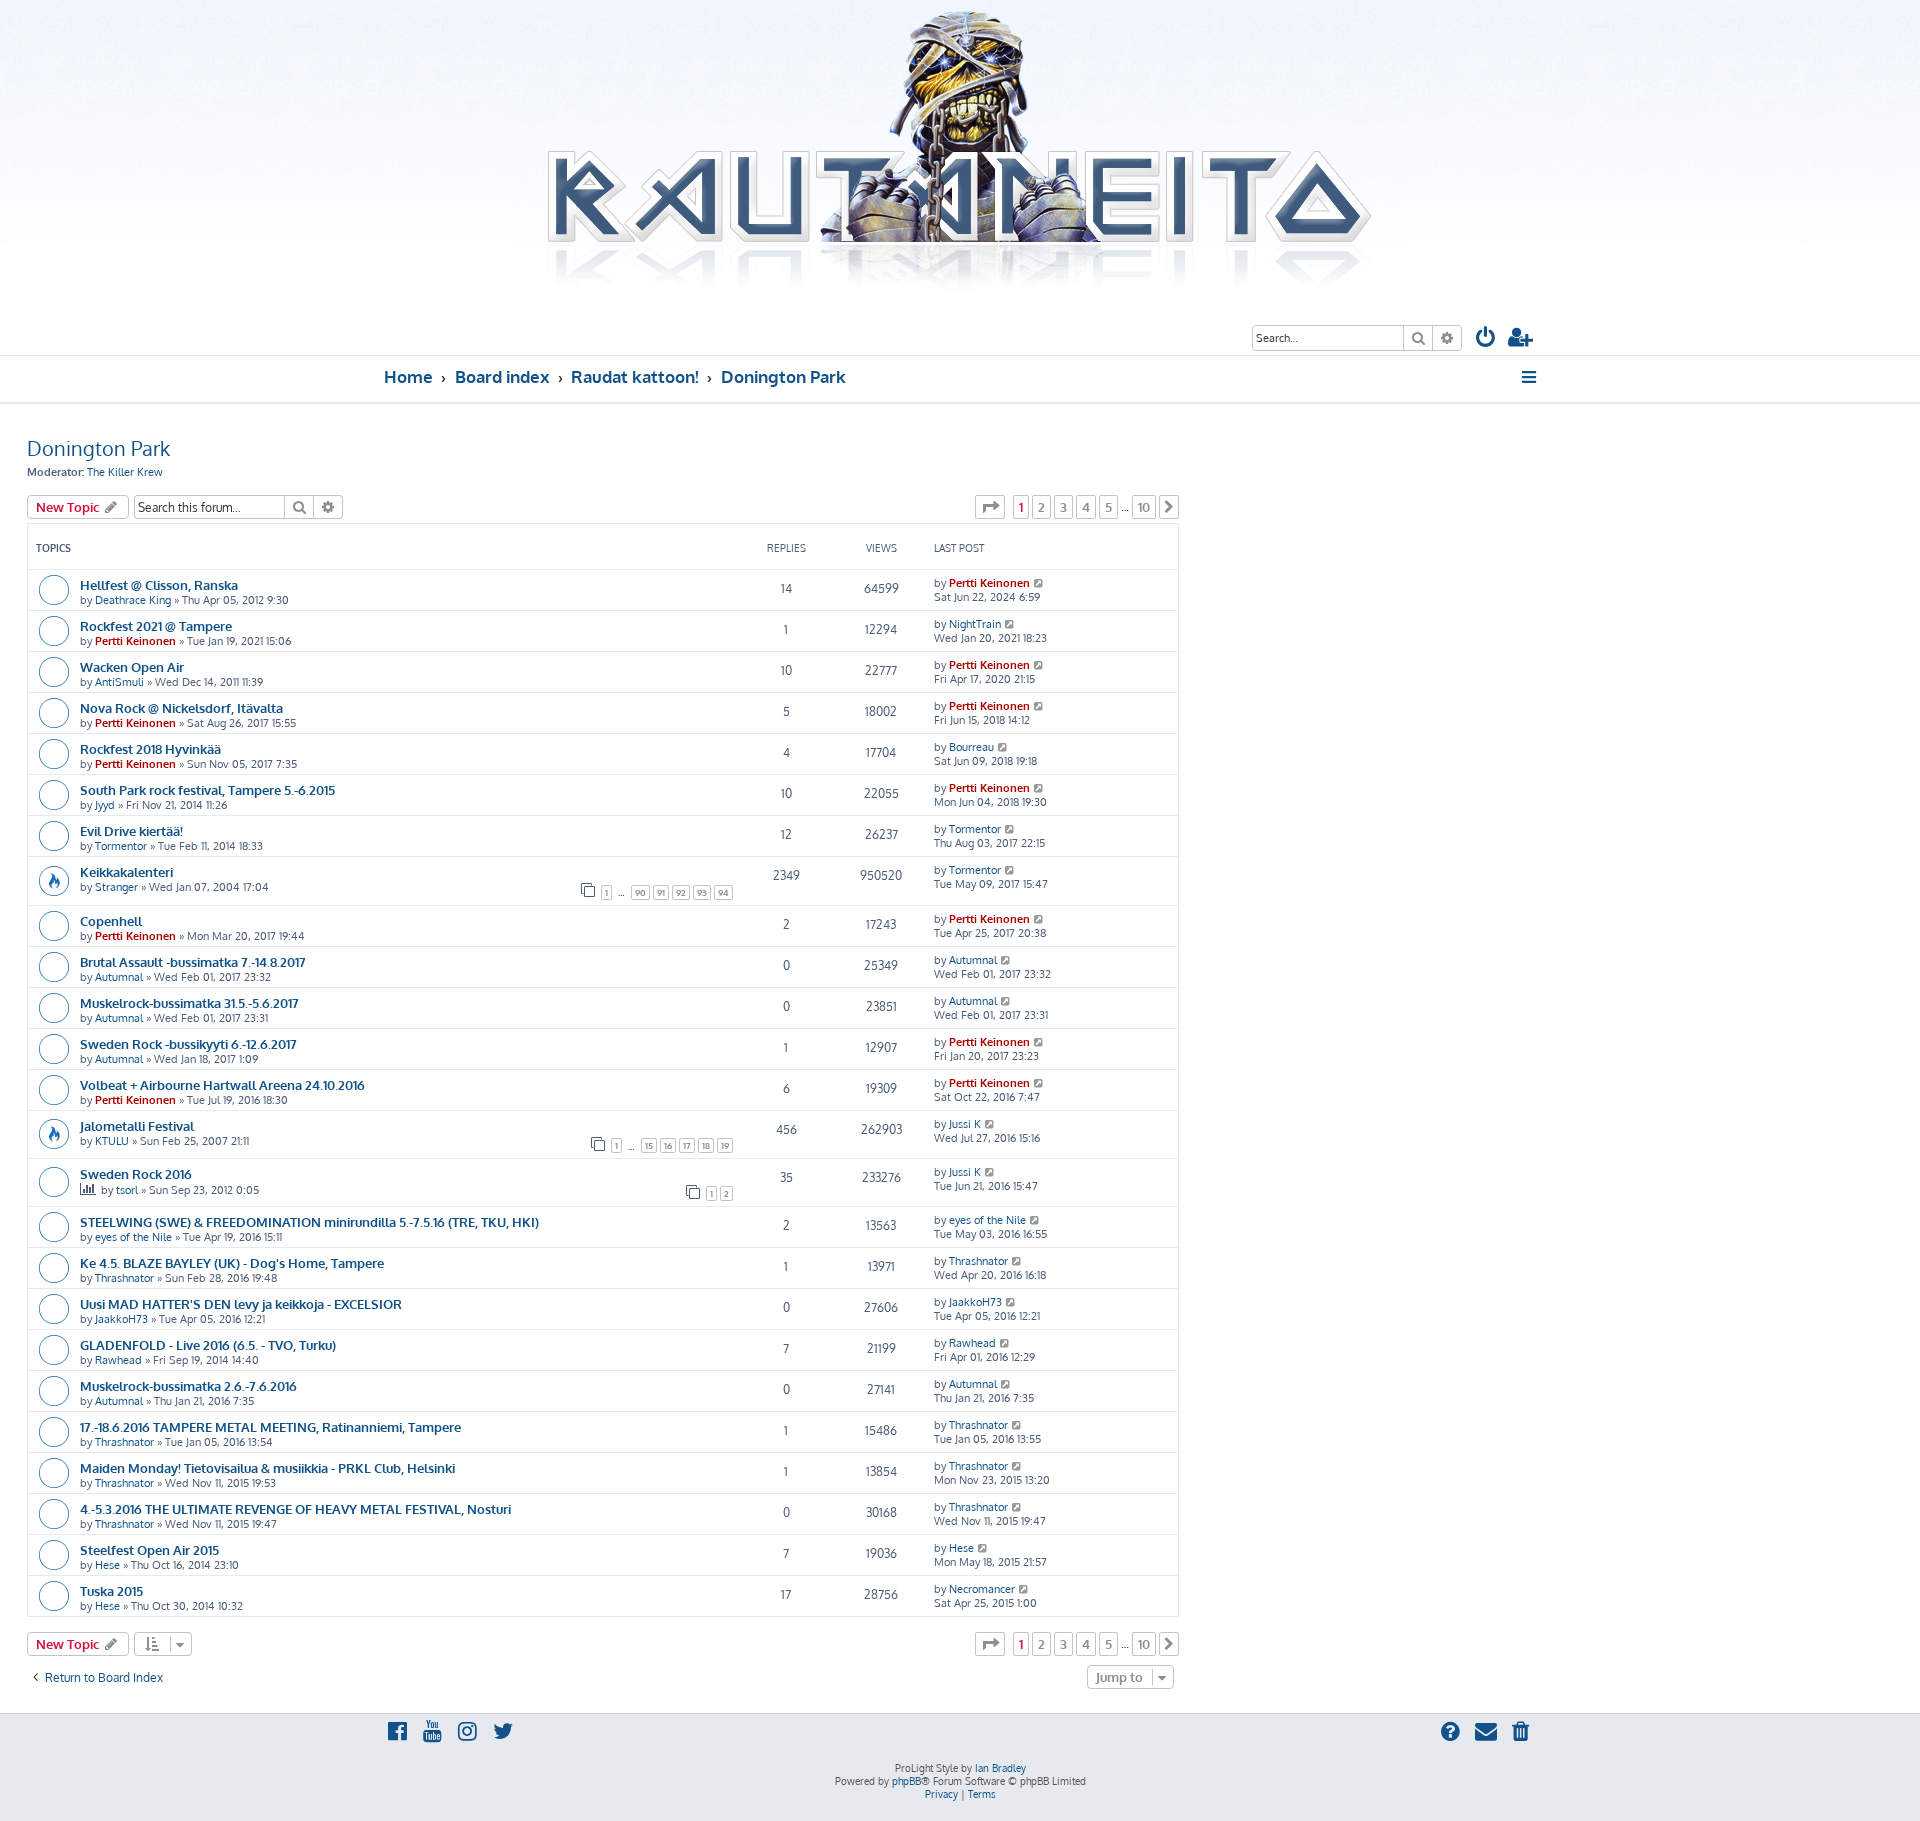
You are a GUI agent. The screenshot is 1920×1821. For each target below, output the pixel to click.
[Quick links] (1530, 377)
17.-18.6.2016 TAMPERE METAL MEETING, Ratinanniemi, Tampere (270, 1426)
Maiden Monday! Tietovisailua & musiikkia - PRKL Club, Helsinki (267, 1467)
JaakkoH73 (121, 1319)
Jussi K (965, 1124)
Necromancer (982, 1589)
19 (725, 1145)
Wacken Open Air (132, 666)
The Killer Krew (125, 472)
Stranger (116, 887)
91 (661, 892)
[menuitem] (1486, 339)
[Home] (960, 153)
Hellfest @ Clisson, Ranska (159, 584)
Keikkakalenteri (126, 871)
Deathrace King (133, 600)
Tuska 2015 (111, 1590)
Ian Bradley (1000, 1768)
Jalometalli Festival (137, 1125)
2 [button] (1041, 507)
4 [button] (1086, 507)
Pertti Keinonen (989, 583)
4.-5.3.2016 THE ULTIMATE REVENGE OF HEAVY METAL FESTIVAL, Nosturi (295, 1508)
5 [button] (1108, 507)
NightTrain (975, 624)
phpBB (906, 1781)
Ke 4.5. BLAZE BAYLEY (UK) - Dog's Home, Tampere (232, 1262)
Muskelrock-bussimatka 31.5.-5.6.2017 (189, 1002)
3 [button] (1063, 507)
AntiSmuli (119, 682)
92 (681, 892)
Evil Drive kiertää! (131, 830)
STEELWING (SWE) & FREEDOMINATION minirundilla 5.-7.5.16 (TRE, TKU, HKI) (309, 1221)
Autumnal (119, 977)
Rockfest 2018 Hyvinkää (150, 748)
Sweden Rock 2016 (136, 1173)
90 (640, 892)
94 (723, 892)
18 (706, 1145)
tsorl (127, 1190)
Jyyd (105, 805)
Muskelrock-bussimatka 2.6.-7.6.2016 (188, 1385)
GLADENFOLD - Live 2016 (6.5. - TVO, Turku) (208, 1344)
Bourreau (971, 747)
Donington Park (98, 448)
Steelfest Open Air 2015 (149, 1549)
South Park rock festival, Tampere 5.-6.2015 (207, 789)
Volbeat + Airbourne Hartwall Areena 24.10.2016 (222, 1084)
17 (687, 1145)
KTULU (112, 1141)
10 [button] (1144, 507)
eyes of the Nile (133, 1237)
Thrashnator (124, 1278)
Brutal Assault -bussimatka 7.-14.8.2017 (193, 961)
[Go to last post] (1039, 583)
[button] (990, 507)
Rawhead (118, 1360)
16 (668, 1145)
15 (649, 1145)
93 (702, 892)
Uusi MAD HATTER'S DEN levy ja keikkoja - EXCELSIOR (241, 1303)
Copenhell (111, 920)
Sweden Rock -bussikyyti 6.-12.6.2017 (188, 1043)
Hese (107, 1565)
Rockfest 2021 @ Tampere (156, 625)
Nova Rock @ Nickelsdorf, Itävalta (181, 707)
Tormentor (121, 846)
